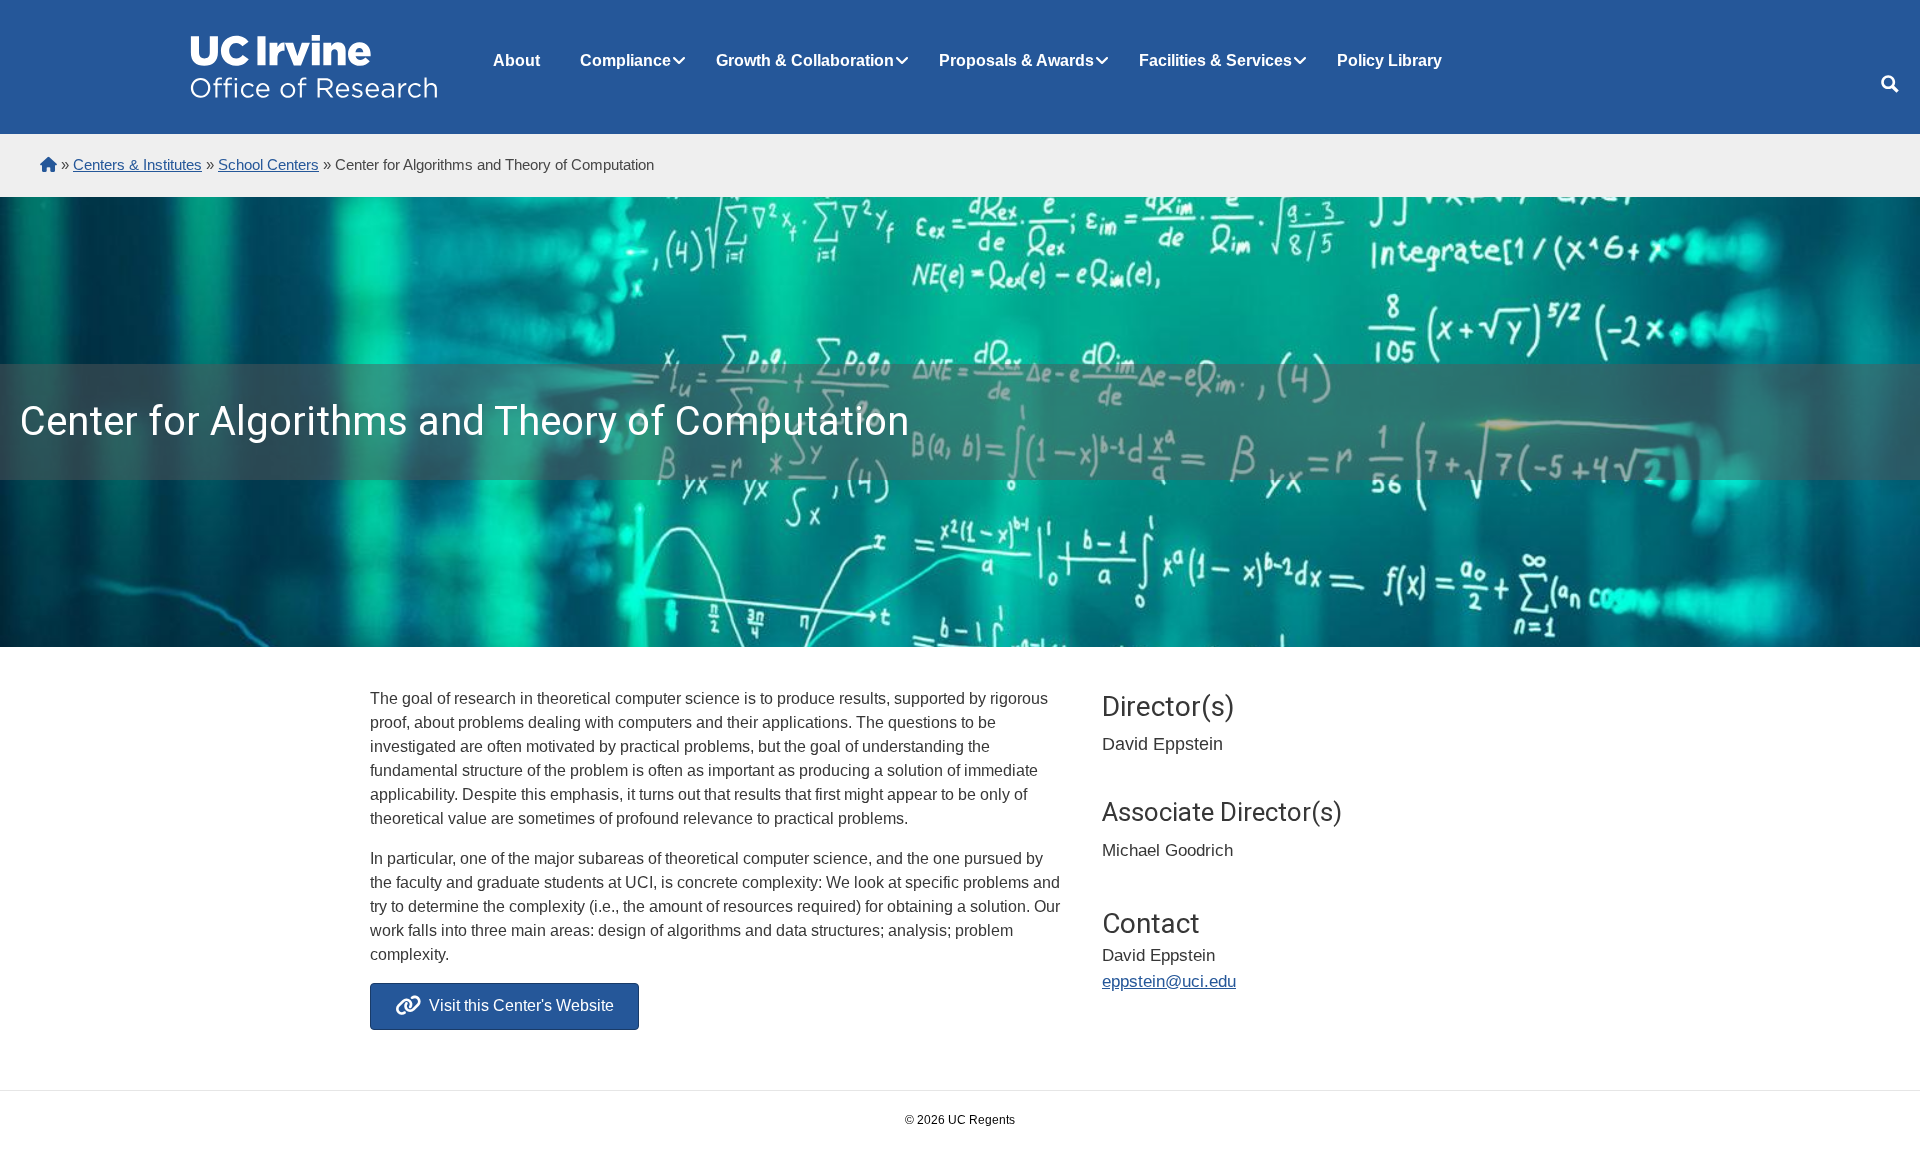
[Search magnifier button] (1890, 84)
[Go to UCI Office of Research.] (48, 164)
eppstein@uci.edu (1169, 981)
